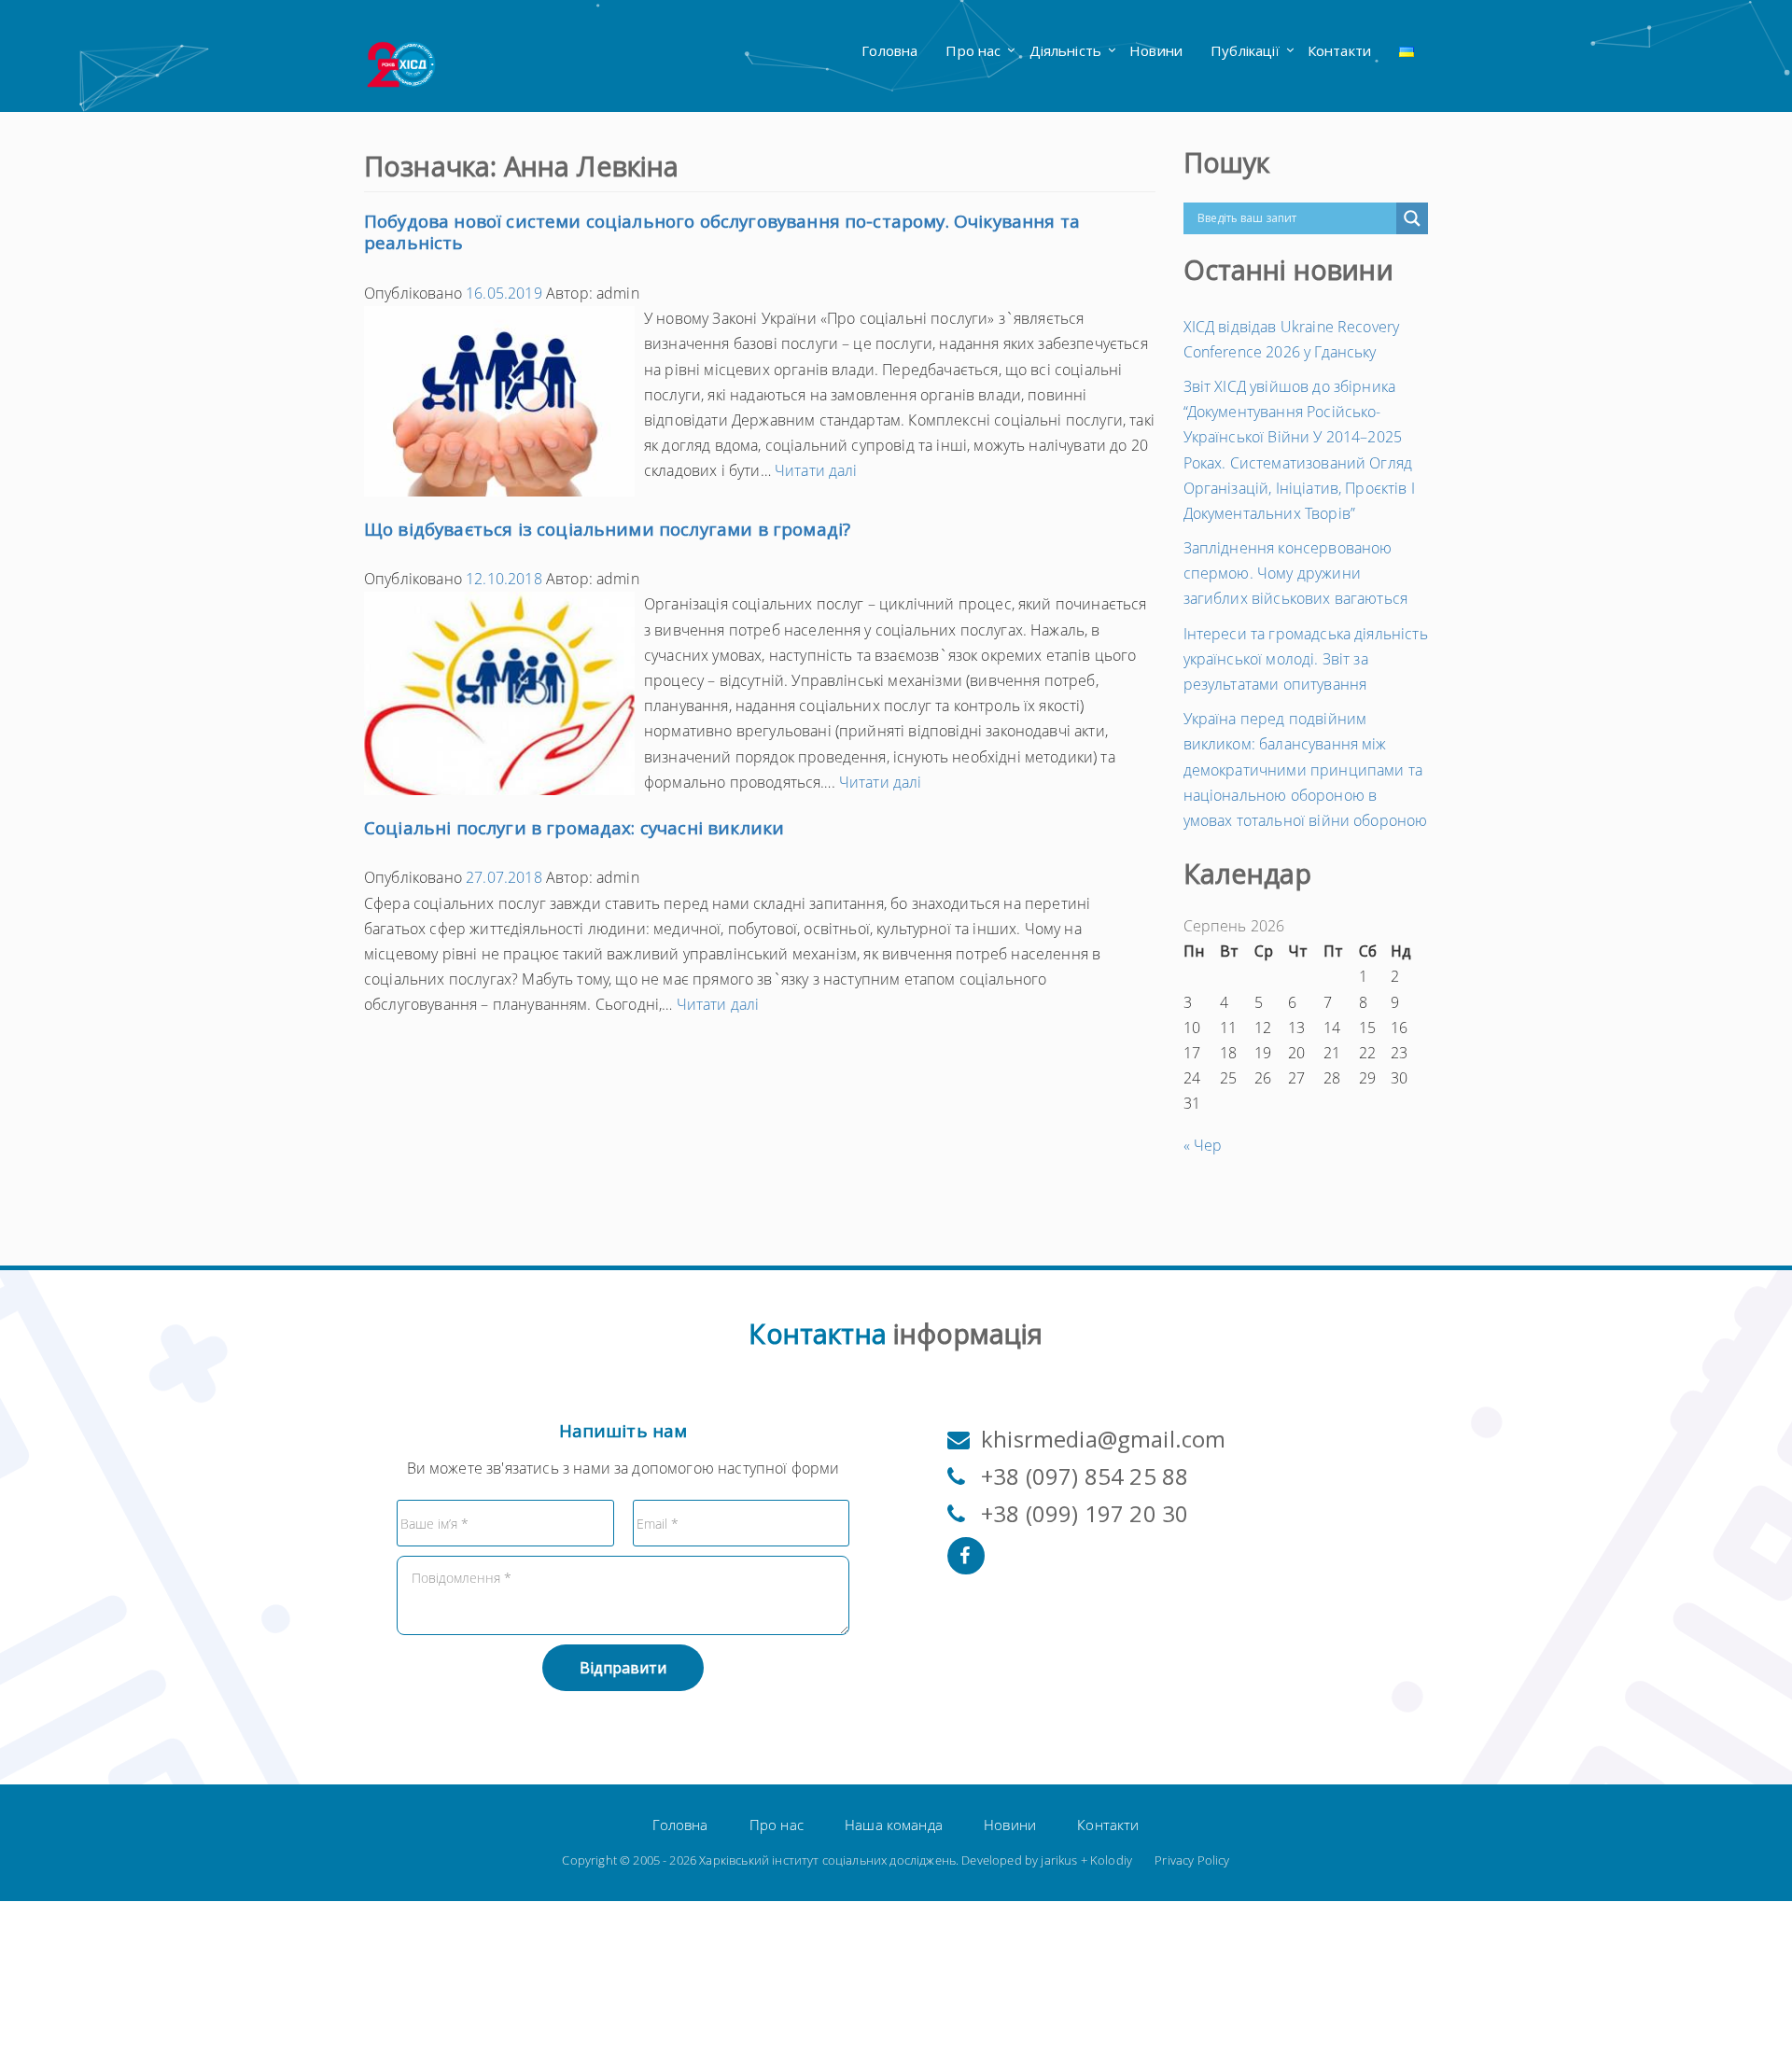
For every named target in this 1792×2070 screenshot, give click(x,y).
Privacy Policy (1192, 1860)
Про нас (973, 50)
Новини (1156, 50)
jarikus (1059, 1860)
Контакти (1339, 50)
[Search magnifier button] (1412, 218)
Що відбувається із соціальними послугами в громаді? (607, 529)
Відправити (623, 1668)
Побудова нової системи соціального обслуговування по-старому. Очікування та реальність (722, 232)
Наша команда (894, 1825)
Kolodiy (1111, 1860)
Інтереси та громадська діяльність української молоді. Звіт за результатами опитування (1306, 659)
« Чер (1203, 1145)
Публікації (1245, 50)
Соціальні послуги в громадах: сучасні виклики (574, 828)
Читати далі (816, 470)
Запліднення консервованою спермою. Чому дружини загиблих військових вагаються (1296, 573)
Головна (889, 50)
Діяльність (1066, 50)
